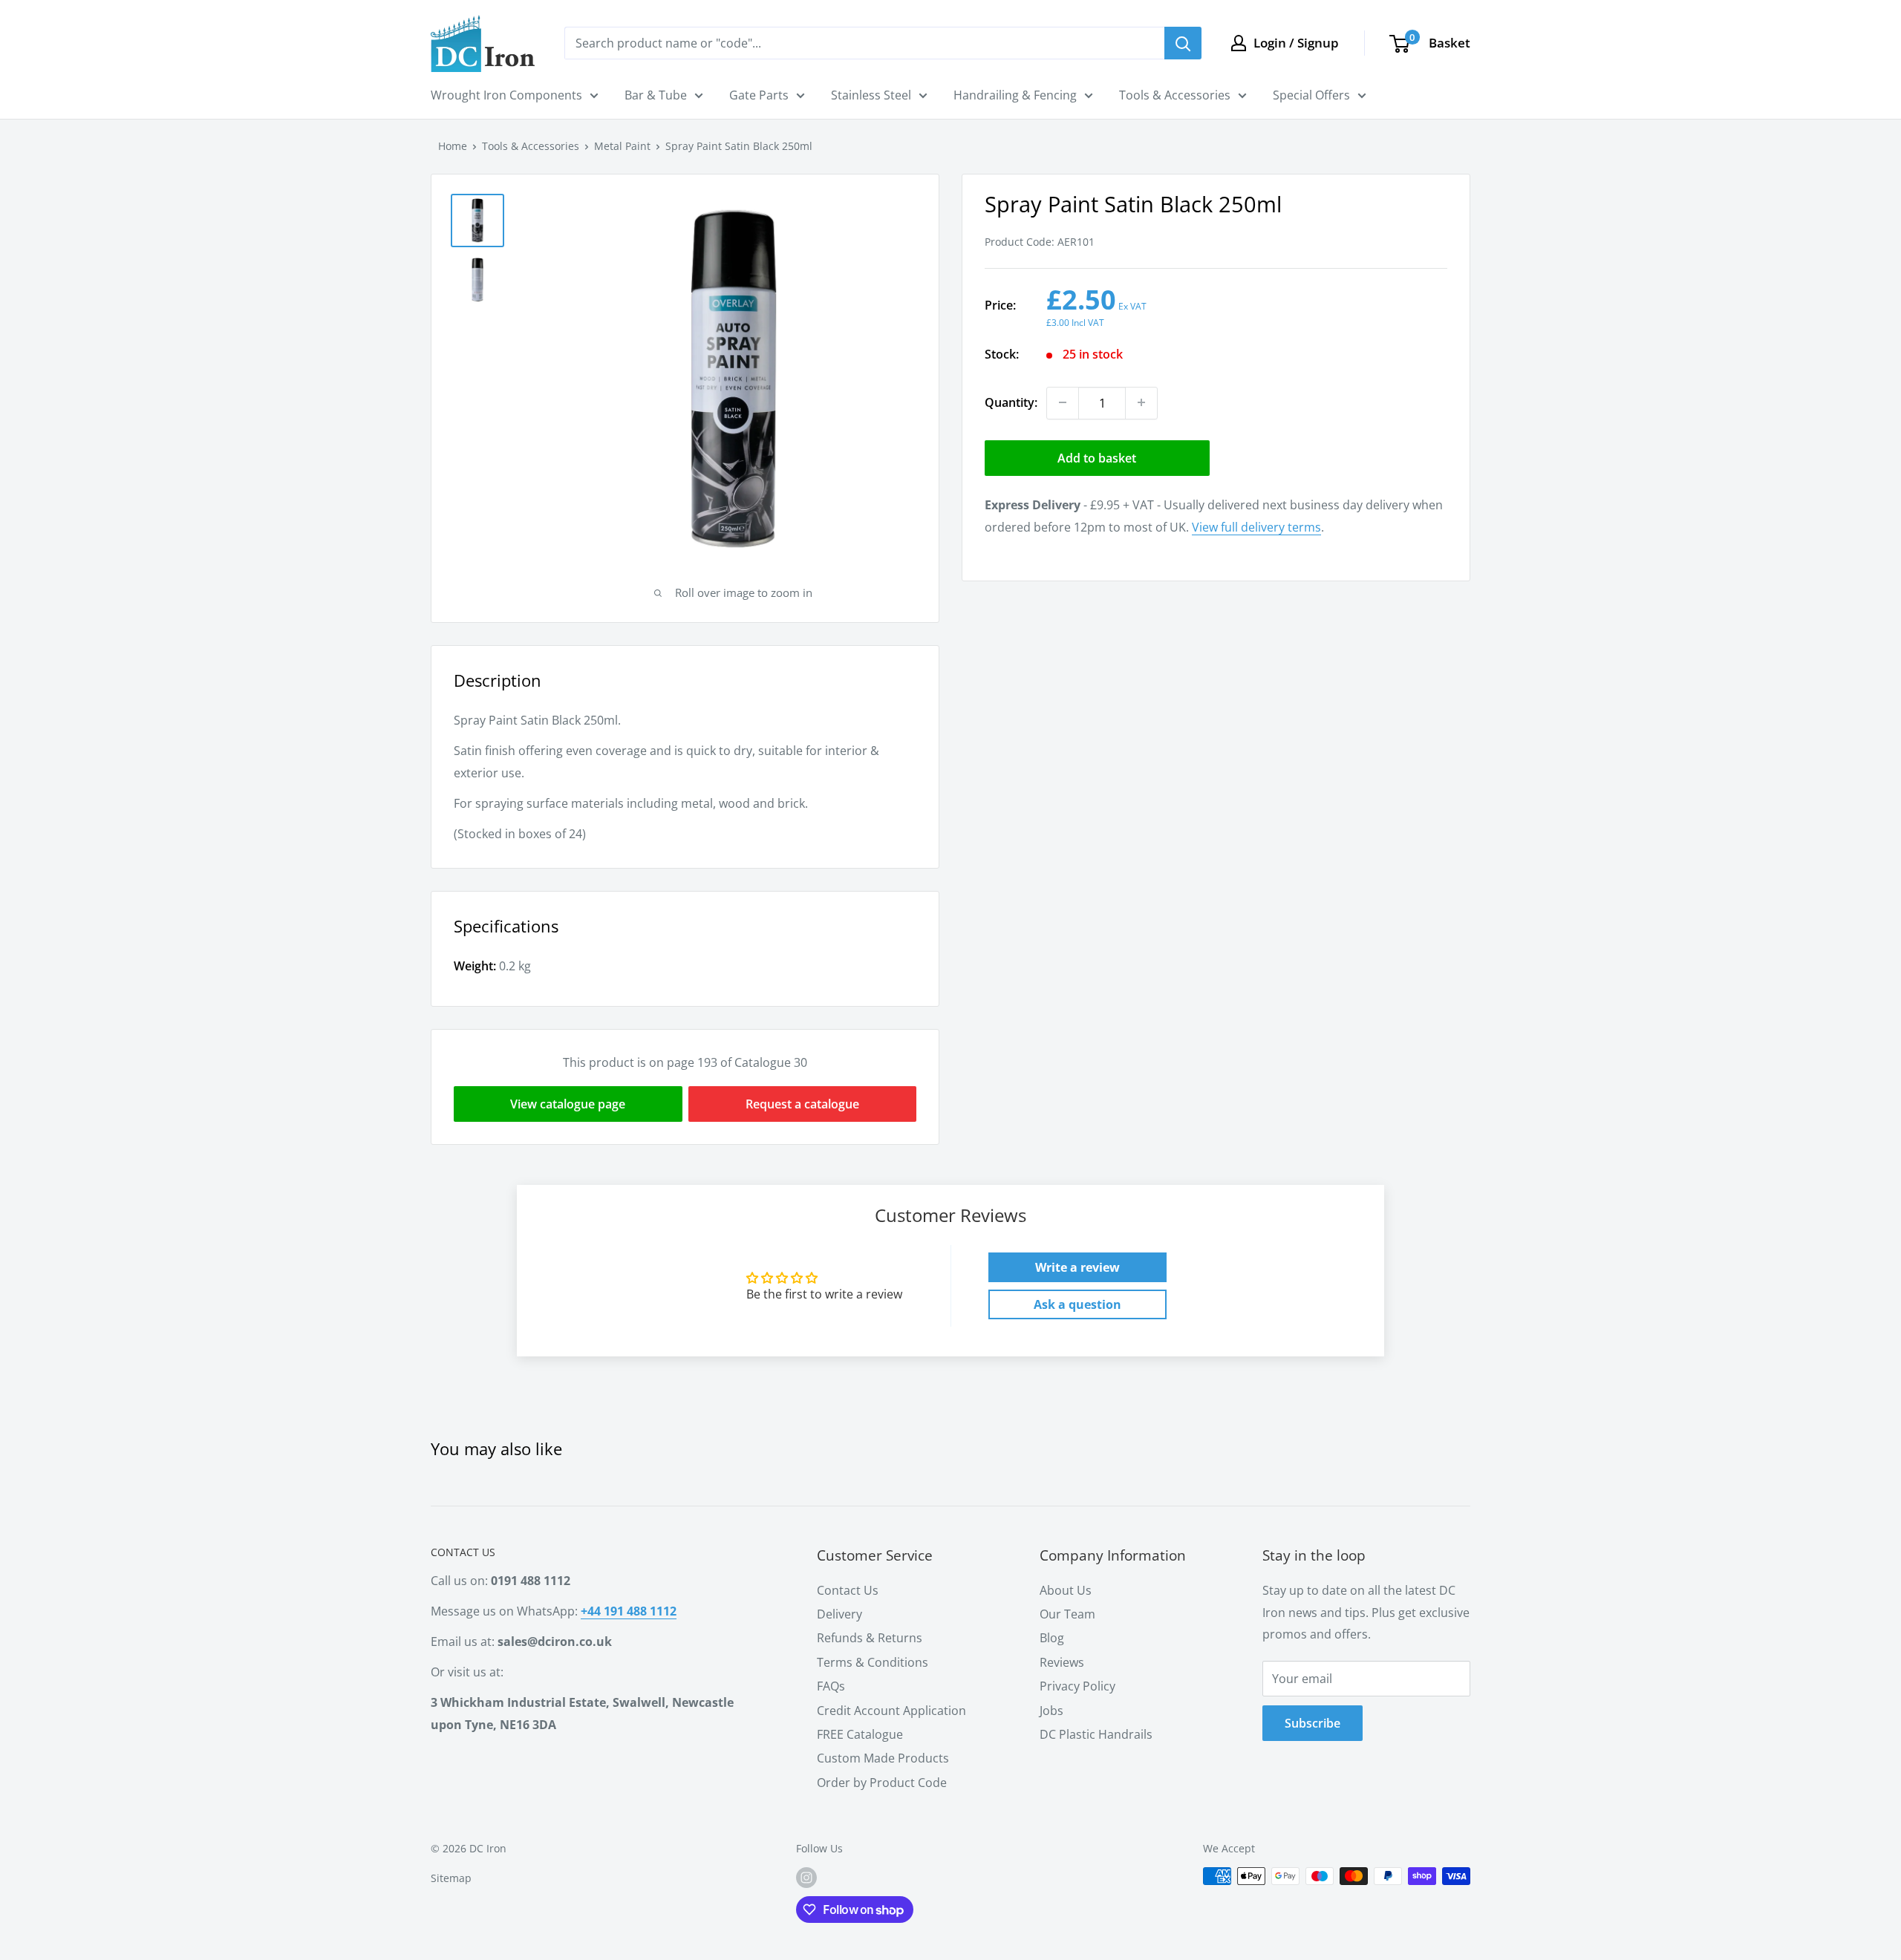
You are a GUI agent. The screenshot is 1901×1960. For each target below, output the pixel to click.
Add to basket (1097, 457)
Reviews (1062, 1662)
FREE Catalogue (860, 1734)
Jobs (1051, 1711)
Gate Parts (759, 95)
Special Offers (1311, 95)
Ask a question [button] (1077, 1304)
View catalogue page (568, 1104)
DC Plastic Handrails (1096, 1734)
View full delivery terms (1256, 526)
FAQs (831, 1686)
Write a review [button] (1077, 1267)
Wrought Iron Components (506, 95)
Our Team (1067, 1614)
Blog (1052, 1638)
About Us (1066, 1590)
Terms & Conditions (873, 1662)
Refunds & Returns (870, 1638)
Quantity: (1011, 402)
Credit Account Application (891, 1711)
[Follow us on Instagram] (806, 1878)
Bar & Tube (656, 95)
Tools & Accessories (1175, 95)
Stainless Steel (871, 95)
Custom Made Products (883, 1758)
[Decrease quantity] (1063, 402)
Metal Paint (622, 146)
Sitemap (451, 1878)
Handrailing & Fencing (1015, 95)
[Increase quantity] (1141, 402)
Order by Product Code (882, 1783)
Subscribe (1313, 1723)
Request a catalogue (802, 1104)
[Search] (1183, 43)
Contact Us (848, 1590)
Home (453, 146)
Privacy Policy (1077, 1686)
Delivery (839, 1614)
